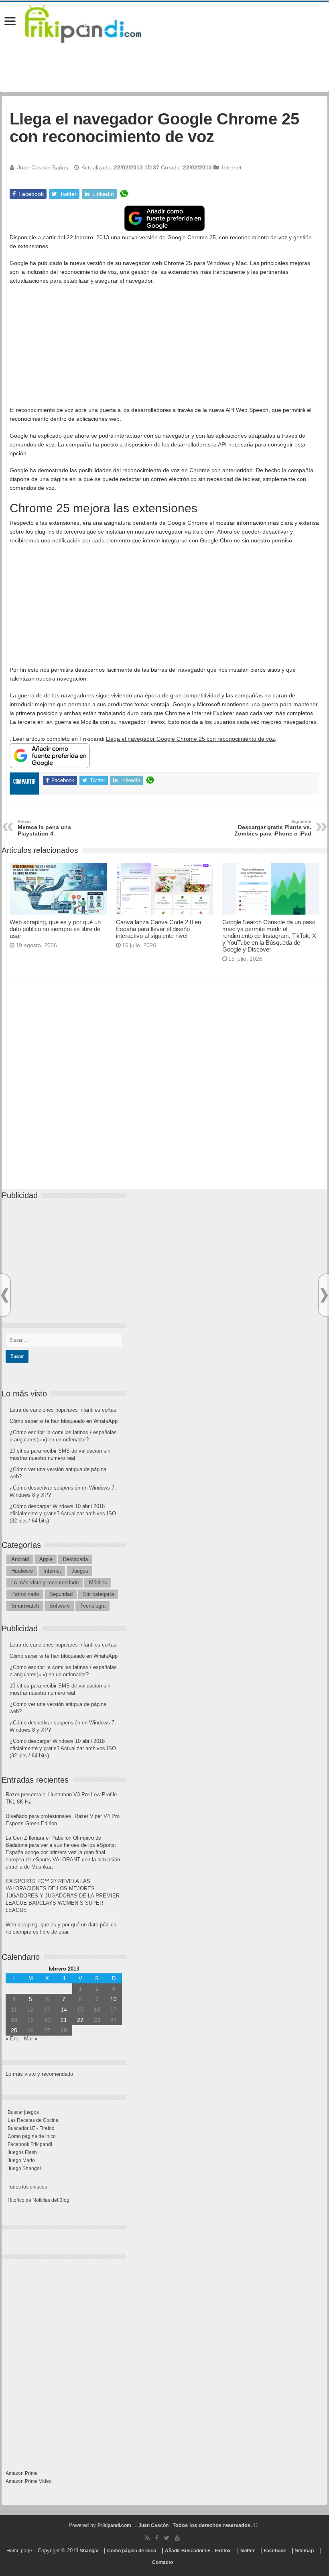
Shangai (89, 2551)
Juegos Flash (22, 2152)
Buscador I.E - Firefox (31, 2128)
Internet (232, 167)
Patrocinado (25, 1594)
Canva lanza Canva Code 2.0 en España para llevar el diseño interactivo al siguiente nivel (158, 929)
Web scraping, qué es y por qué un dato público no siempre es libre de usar (55, 929)
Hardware (22, 1571)
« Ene (12, 2039)
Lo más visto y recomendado (45, 1582)
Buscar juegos (23, 2112)
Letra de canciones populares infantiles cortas (63, 1410)
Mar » (31, 2039)
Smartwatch (25, 1606)
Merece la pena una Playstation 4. (44, 828)
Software (60, 1606)
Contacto (162, 2562)
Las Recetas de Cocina (33, 2120)
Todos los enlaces (27, 2187)
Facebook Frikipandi (30, 2144)
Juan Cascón (153, 2525)
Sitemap (304, 2551)
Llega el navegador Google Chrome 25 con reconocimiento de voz (190, 739)
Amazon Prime (22, 2473)
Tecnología (93, 1606)
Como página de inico (32, 2136)
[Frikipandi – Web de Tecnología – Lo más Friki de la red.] (93, 22)
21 (64, 2020)
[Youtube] (177, 2538)
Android (20, 1559)
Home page (19, 2551)
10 (114, 1999)
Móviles (98, 1582)
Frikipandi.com (114, 2525)
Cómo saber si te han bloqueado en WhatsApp (64, 1421)
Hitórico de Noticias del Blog (39, 2200)
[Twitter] (167, 2538)
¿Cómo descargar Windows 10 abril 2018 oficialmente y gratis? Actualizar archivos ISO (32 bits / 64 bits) (63, 1513)
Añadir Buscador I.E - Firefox (198, 2551)
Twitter (247, 2551)
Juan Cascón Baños (43, 167)
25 (14, 2030)
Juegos (80, 1571)
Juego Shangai (24, 2168)
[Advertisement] (164, 349)
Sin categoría (98, 1594)
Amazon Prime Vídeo (29, 2481)
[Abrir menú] (10, 22)
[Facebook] (157, 2538)
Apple (46, 1559)
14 (64, 2009)
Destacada (75, 1559)
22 (80, 2020)
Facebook (275, 2551)
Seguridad (61, 1594)
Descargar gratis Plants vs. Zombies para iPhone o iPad (273, 828)
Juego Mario (21, 2160)
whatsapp (124, 194)
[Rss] (147, 2538)
